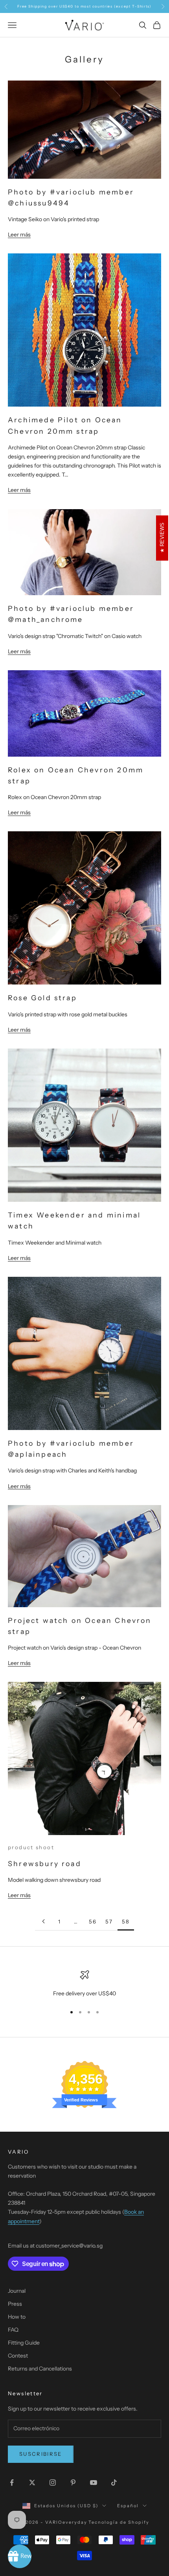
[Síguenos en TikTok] (114, 2482)
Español (128, 2506)
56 (93, 1921)
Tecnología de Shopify (119, 2522)
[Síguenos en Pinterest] (73, 2482)
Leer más (19, 235)
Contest (18, 2356)
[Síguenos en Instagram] (53, 2482)
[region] (84, 1984)
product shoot (31, 1847)
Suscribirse (41, 2454)
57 (109, 1921)
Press (15, 2304)
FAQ (13, 2330)
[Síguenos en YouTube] (94, 2482)
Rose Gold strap (42, 998)
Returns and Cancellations (40, 2369)
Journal (17, 2291)
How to (17, 2317)
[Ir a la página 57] (43, 1921)
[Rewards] (20, 2556)
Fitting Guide (24, 2343)
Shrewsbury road (45, 1864)
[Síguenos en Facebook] (12, 2482)
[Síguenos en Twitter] (32, 2482)
